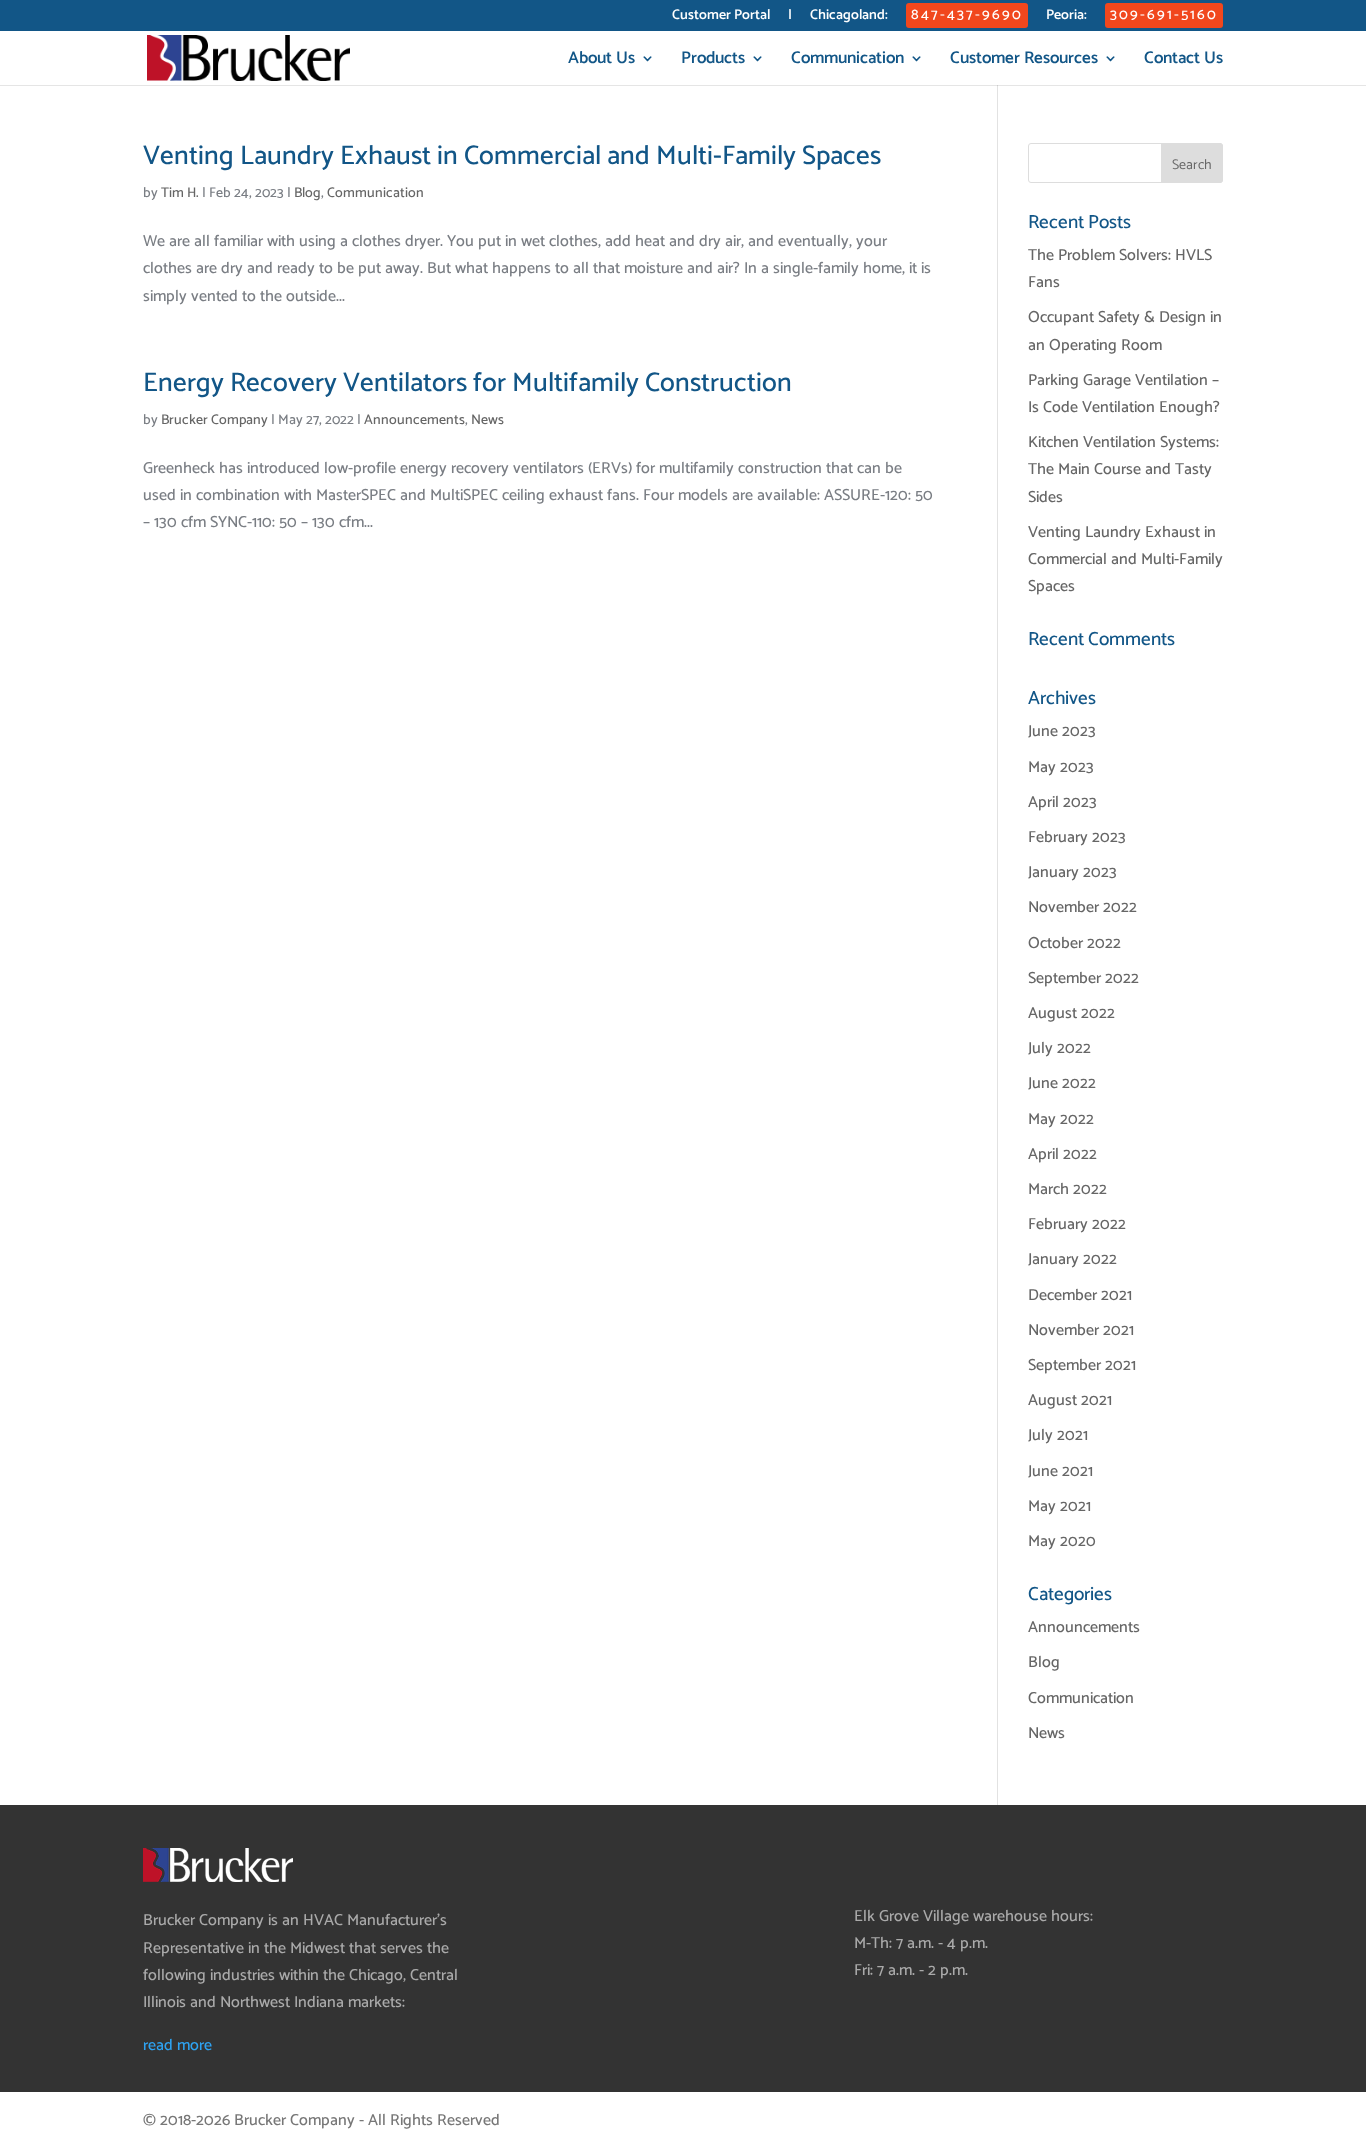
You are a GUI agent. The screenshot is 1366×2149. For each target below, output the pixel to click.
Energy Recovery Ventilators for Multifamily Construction (467, 383)
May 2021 (1059, 1506)
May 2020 (1062, 1541)
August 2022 (1071, 1013)
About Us (601, 61)
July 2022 (1059, 1048)
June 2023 (1062, 731)
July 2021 (1058, 1435)
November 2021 (1081, 1330)
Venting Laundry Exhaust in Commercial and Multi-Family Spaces (512, 156)
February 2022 (1077, 1224)
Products (713, 61)
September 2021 (1082, 1365)
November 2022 (1082, 907)
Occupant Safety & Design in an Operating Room (1125, 331)
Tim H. (180, 193)
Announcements (414, 420)
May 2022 (1061, 1119)
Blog (307, 193)
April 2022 (1062, 1154)
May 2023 (1061, 767)
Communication (847, 61)
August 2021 (1070, 1400)
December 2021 (1080, 1295)
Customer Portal (721, 17)
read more (177, 2045)
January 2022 (1072, 1259)
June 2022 (1062, 1083)
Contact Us (1183, 61)
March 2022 (1067, 1189)
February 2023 (1077, 837)
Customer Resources (1024, 61)
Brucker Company (214, 420)
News (487, 420)
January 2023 (1072, 872)
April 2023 (1062, 802)
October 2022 (1074, 943)
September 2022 (1083, 978)
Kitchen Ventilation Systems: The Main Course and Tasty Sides (1123, 469)
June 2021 (1060, 1471)
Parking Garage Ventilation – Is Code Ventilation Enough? (1124, 394)
